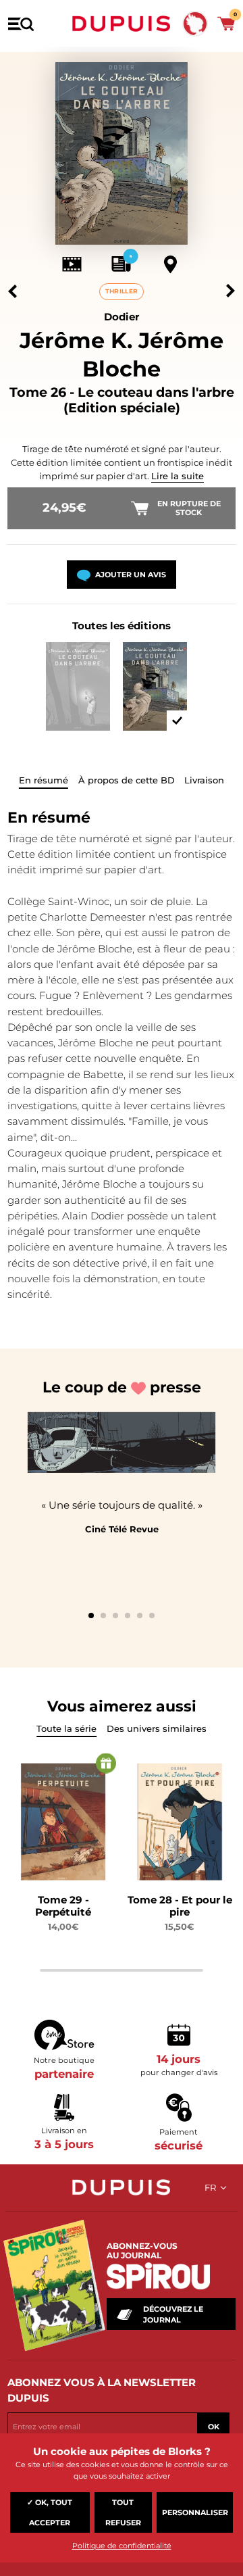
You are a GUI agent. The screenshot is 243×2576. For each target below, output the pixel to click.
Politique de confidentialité (122, 2546)
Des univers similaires (157, 1728)
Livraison (204, 780)
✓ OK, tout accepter (50, 2512)
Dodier (122, 317)
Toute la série (66, 1728)
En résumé (44, 780)
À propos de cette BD (127, 780)
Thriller (122, 291)
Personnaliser (195, 2512)
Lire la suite (178, 476)
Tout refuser (123, 2512)
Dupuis (122, 24)
